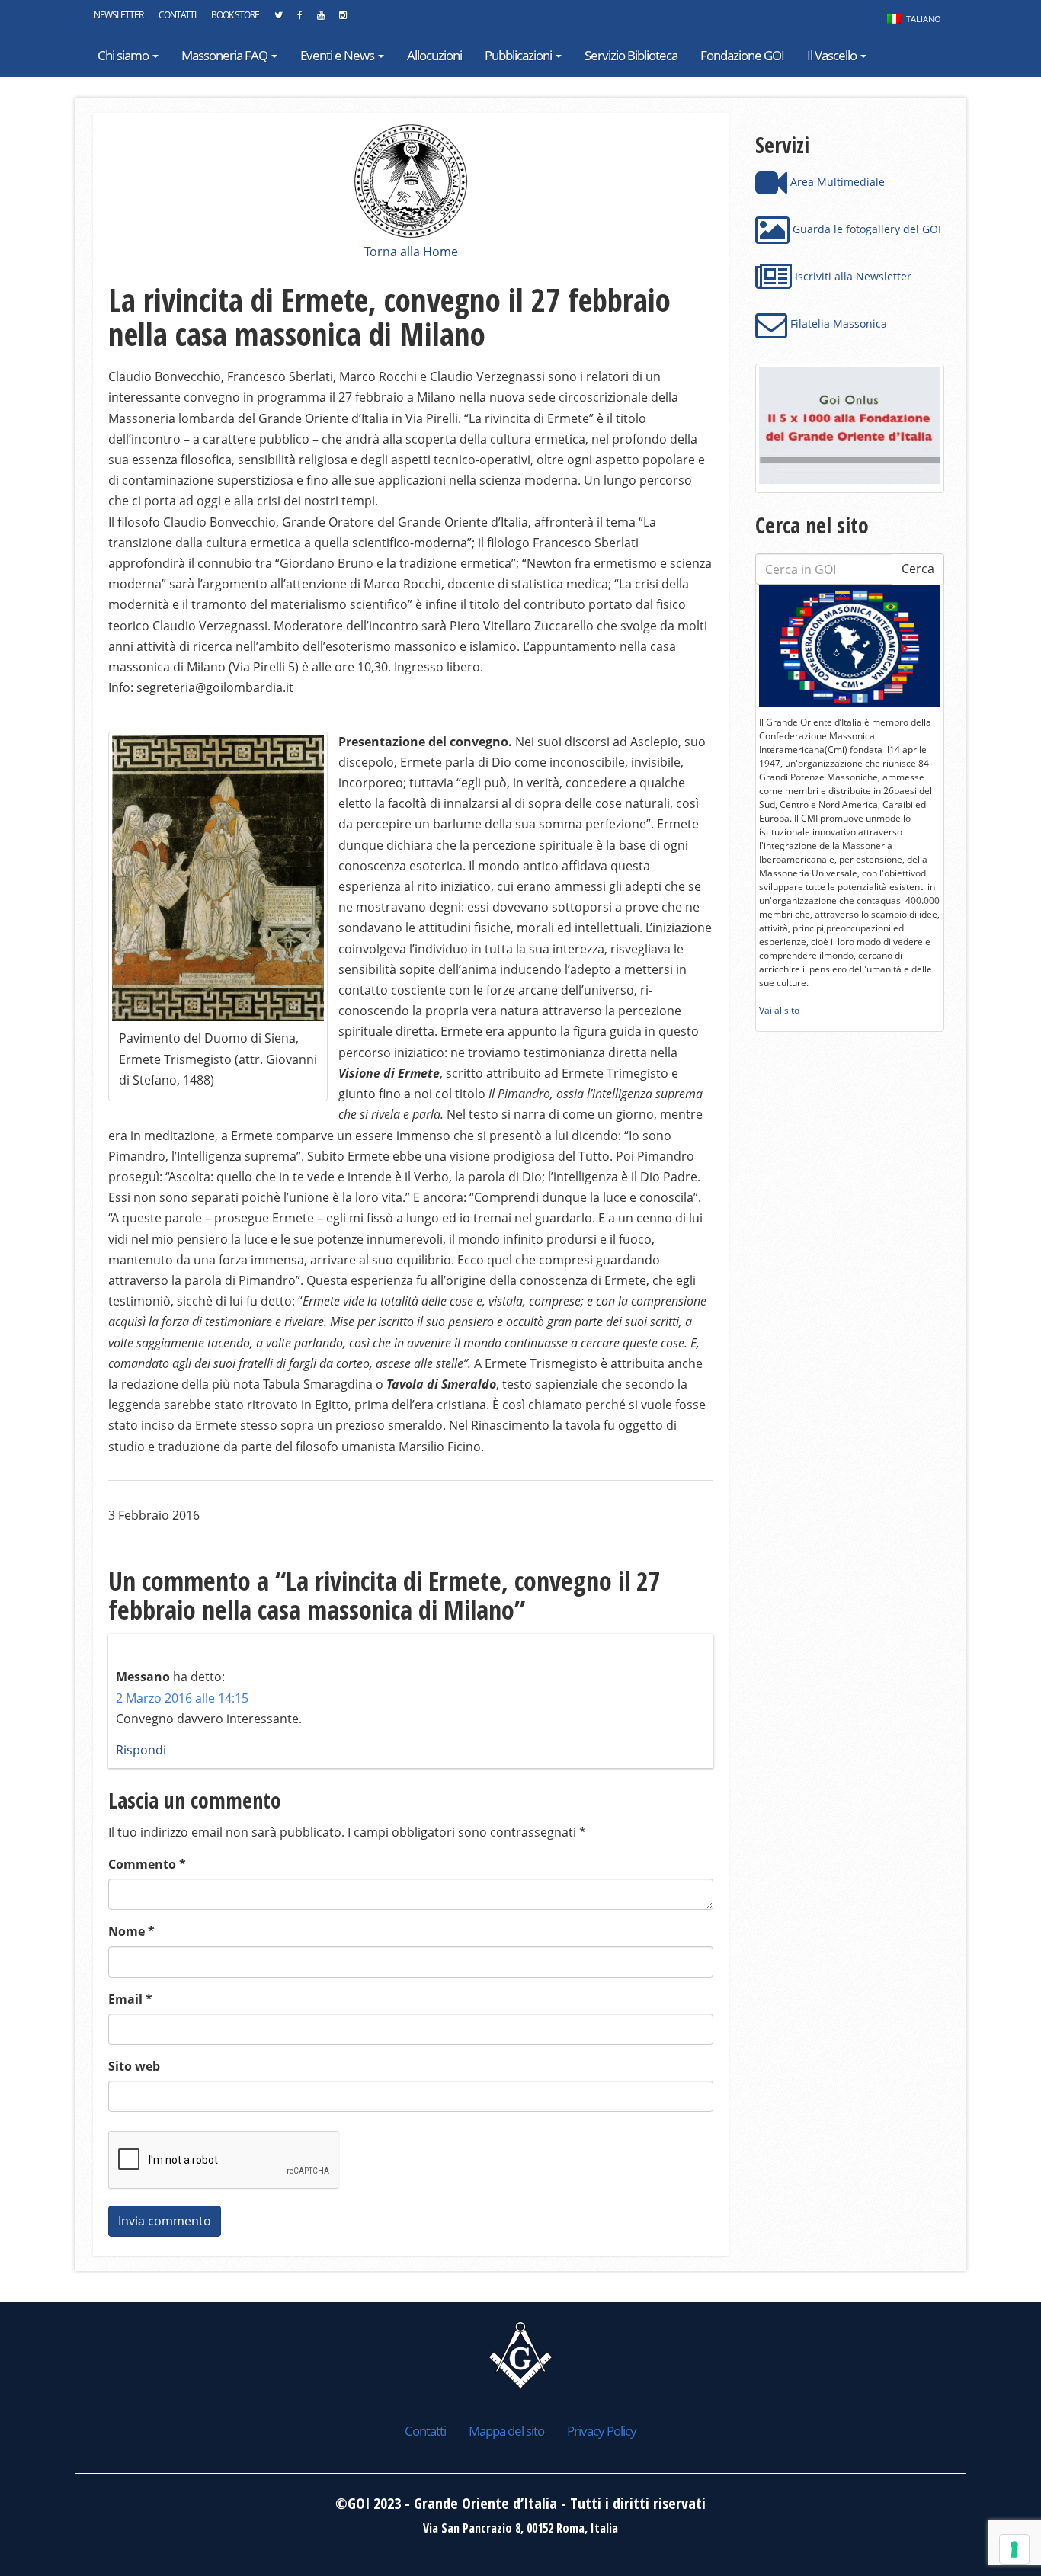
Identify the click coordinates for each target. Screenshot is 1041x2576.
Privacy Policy (602, 2431)
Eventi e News (338, 55)
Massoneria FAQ (226, 55)
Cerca (918, 569)
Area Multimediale (836, 182)
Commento (147, 1864)
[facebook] (299, 19)
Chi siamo (124, 55)
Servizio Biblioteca (631, 55)
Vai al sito (779, 1010)
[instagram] (343, 19)
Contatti (177, 15)
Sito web (134, 2066)
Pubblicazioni (519, 55)
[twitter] (278, 19)
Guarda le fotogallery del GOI (865, 229)
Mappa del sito (506, 2431)
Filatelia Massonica (837, 324)
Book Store (235, 15)
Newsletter (119, 15)
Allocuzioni (434, 55)
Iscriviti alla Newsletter (852, 276)
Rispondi (141, 1750)
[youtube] (320, 19)
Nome (131, 1931)
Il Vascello (833, 55)
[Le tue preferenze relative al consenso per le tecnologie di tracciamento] (1014, 2549)
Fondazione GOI (742, 55)
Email (130, 1999)
